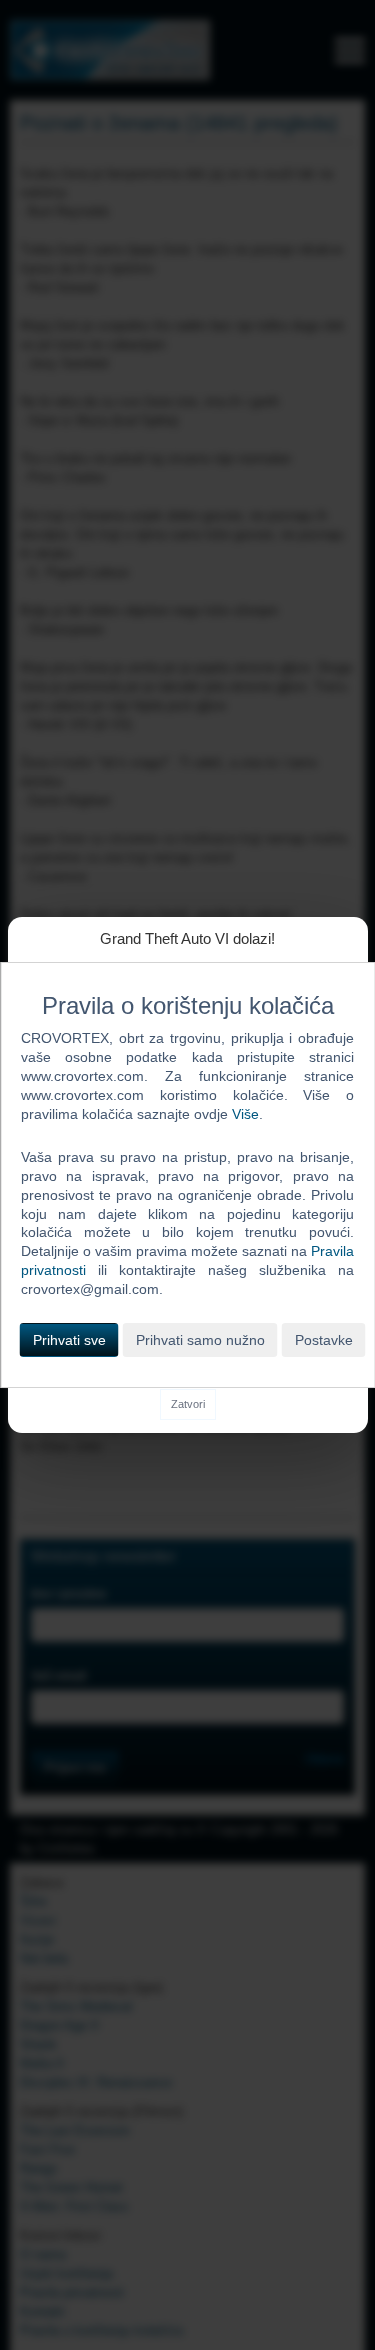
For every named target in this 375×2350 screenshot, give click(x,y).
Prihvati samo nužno (200, 1340)
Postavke (324, 1340)
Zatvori (188, 1404)
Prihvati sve (69, 1340)
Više (245, 1114)
